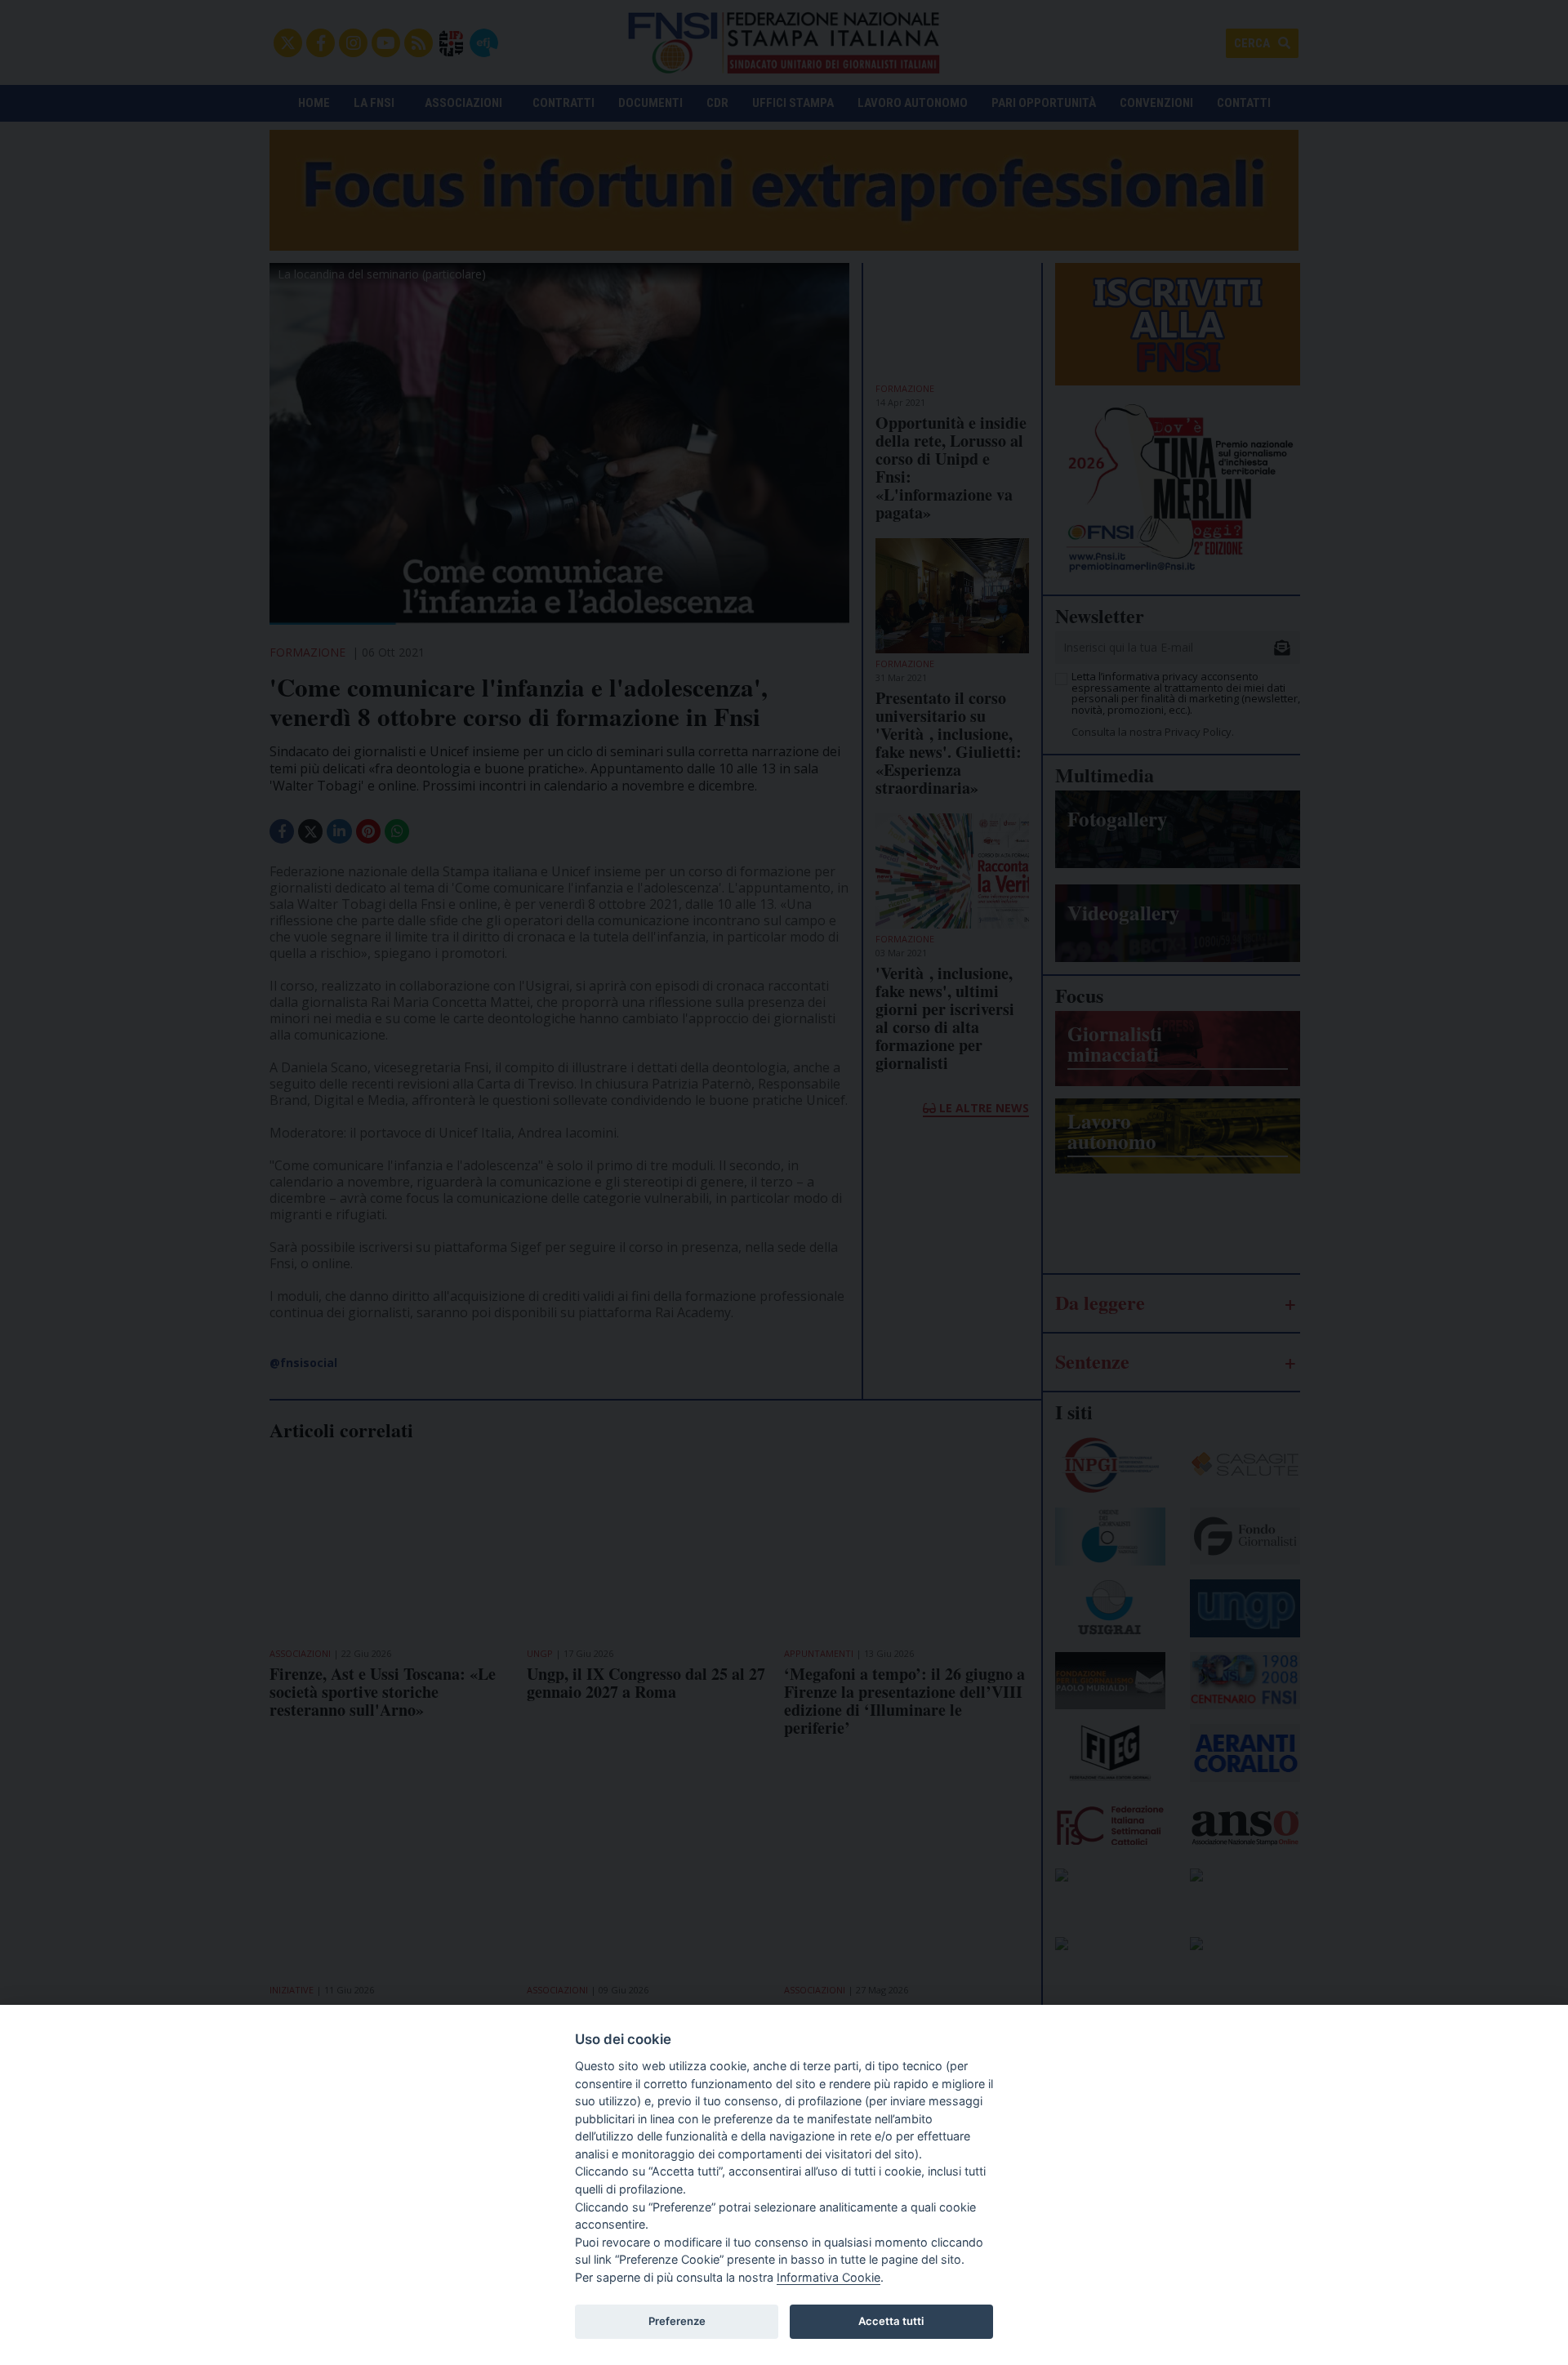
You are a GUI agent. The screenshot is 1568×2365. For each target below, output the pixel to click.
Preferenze (677, 2321)
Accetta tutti (891, 2321)
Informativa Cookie (829, 2277)
